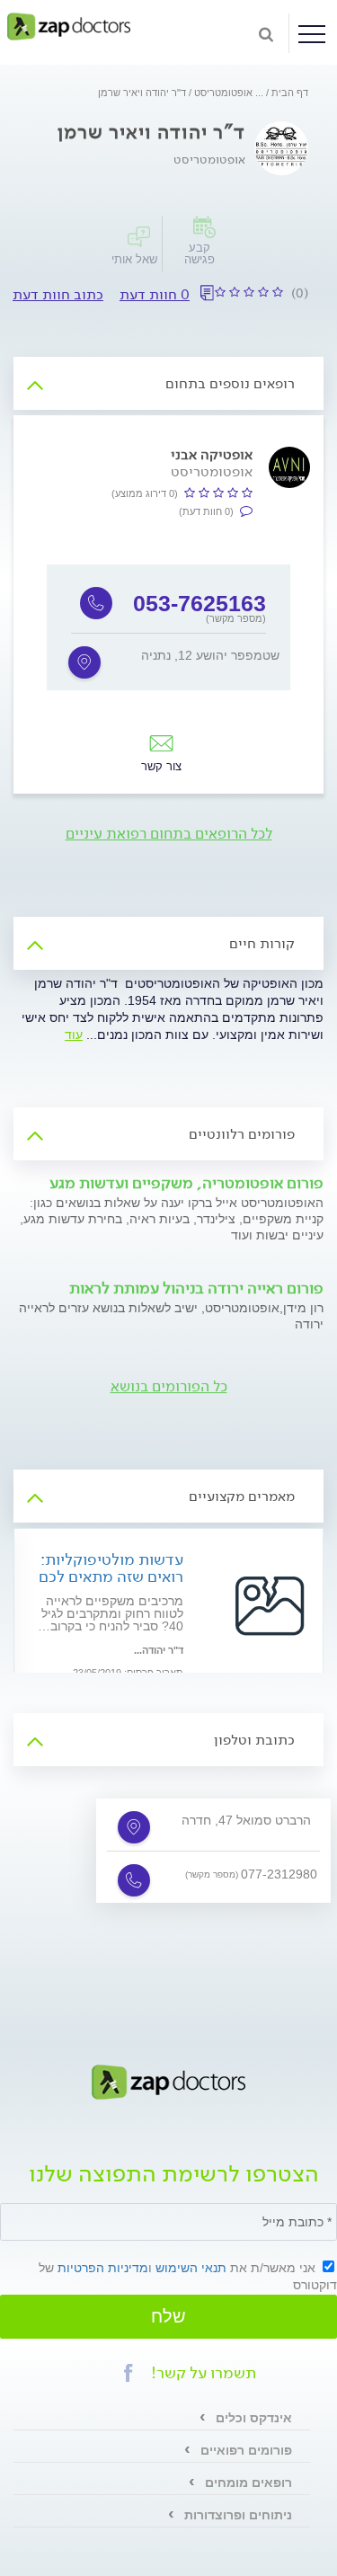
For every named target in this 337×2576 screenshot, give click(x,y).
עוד (74, 1035)
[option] (168, 627)
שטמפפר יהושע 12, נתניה (210, 655)
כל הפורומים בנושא (169, 1386)
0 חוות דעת (155, 294)
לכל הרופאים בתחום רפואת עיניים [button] (169, 834)
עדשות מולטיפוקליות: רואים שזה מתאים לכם (111, 1568)
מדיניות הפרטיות (103, 2268)
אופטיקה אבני (212, 454)
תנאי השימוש (191, 2268)
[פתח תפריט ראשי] (312, 34)
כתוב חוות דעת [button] (58, 294)
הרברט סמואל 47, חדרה (246, 1820)
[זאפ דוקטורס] (69, 26)
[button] (129, 2373)
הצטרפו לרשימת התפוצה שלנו (174, 2176)
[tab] (168, 383)
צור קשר (161, 766)
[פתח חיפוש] (266, 33)
